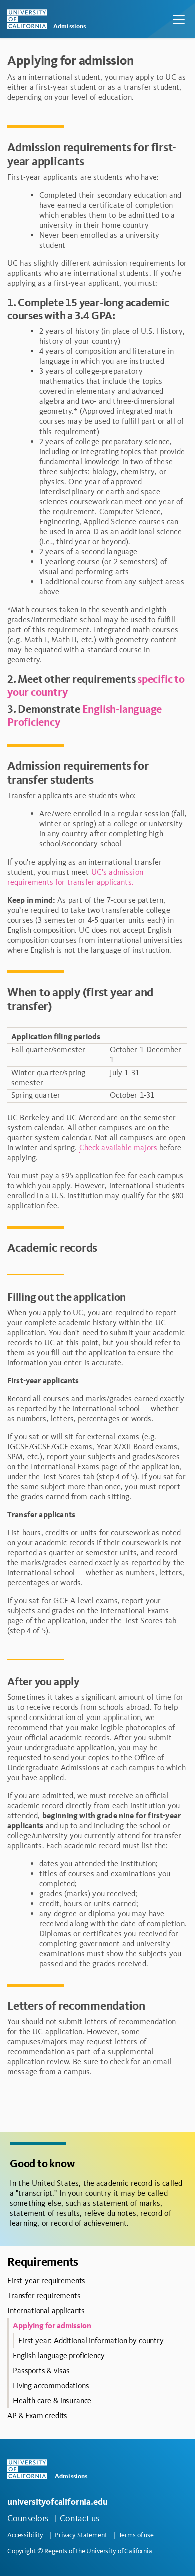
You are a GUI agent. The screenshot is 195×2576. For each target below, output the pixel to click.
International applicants (46, 2310)
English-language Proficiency (85, 716)
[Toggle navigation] (179, 19)
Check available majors (119, 1148)
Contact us (80, 2518)
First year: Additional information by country (91, 2340)
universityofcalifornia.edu (57, 2502)
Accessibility (25, 2535)
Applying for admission (52, 2325)
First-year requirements (46, 2280)
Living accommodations (51, 2386)
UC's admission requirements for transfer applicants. (75, 877)
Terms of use (136, 2535)
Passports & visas (41, 2371)
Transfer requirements (44, 2295)
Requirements (43, 2261)
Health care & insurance (52, 2401)
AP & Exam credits (37, 2416)
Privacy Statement (81, 2535)
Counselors (28, 2518)
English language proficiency (59, 2355)
